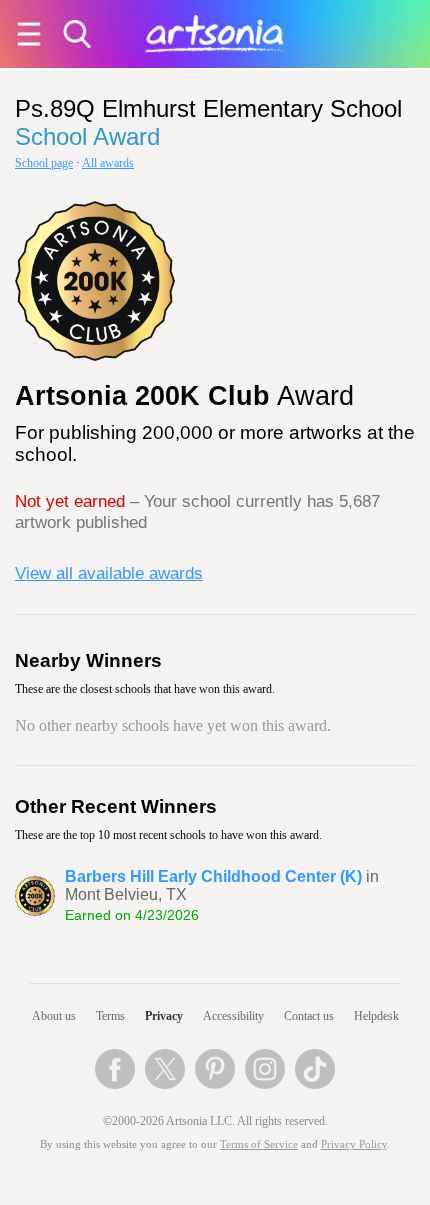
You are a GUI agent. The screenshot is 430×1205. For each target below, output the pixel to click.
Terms (110, 1016)
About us (54, 1016)
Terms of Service (259, 1144)
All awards (108, 163)
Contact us (309, 1016)
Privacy (164, 1016)
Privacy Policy (354, 1144)
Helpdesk (376, 1016)
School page (44, 163)
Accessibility (233, 1016)
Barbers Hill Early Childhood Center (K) (213, 876)
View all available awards (109, 573)
